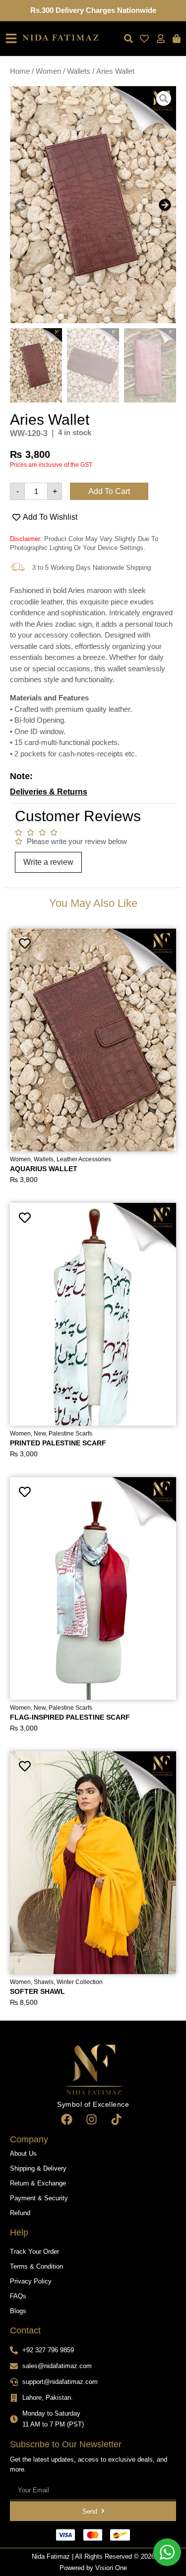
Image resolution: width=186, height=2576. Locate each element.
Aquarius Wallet (44, 1169)
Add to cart (109, 491)
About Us (23, 2154)
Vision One (111, 2568)
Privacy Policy (31, 2281)
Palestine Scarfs (70, 1434)
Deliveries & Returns (49, 792)
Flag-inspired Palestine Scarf (70, 1717)
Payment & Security (39, 2198)
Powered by (77, 2568)
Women (48, 71)
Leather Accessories (84, 1159)
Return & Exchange (38, 2183)
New (40, 1434)
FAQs (18, 2296)
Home (20, 71)
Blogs (18, 2311)
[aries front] (93, 205)
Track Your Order (34, 2252)
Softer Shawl (37, 1991)
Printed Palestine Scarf (58, 1443)
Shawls (44, 1982)
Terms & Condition (36, 2266)
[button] (21, 205)
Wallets (79, 71)
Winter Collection (80, 1982)
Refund (20, 2213)
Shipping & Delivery (38, 2168)
